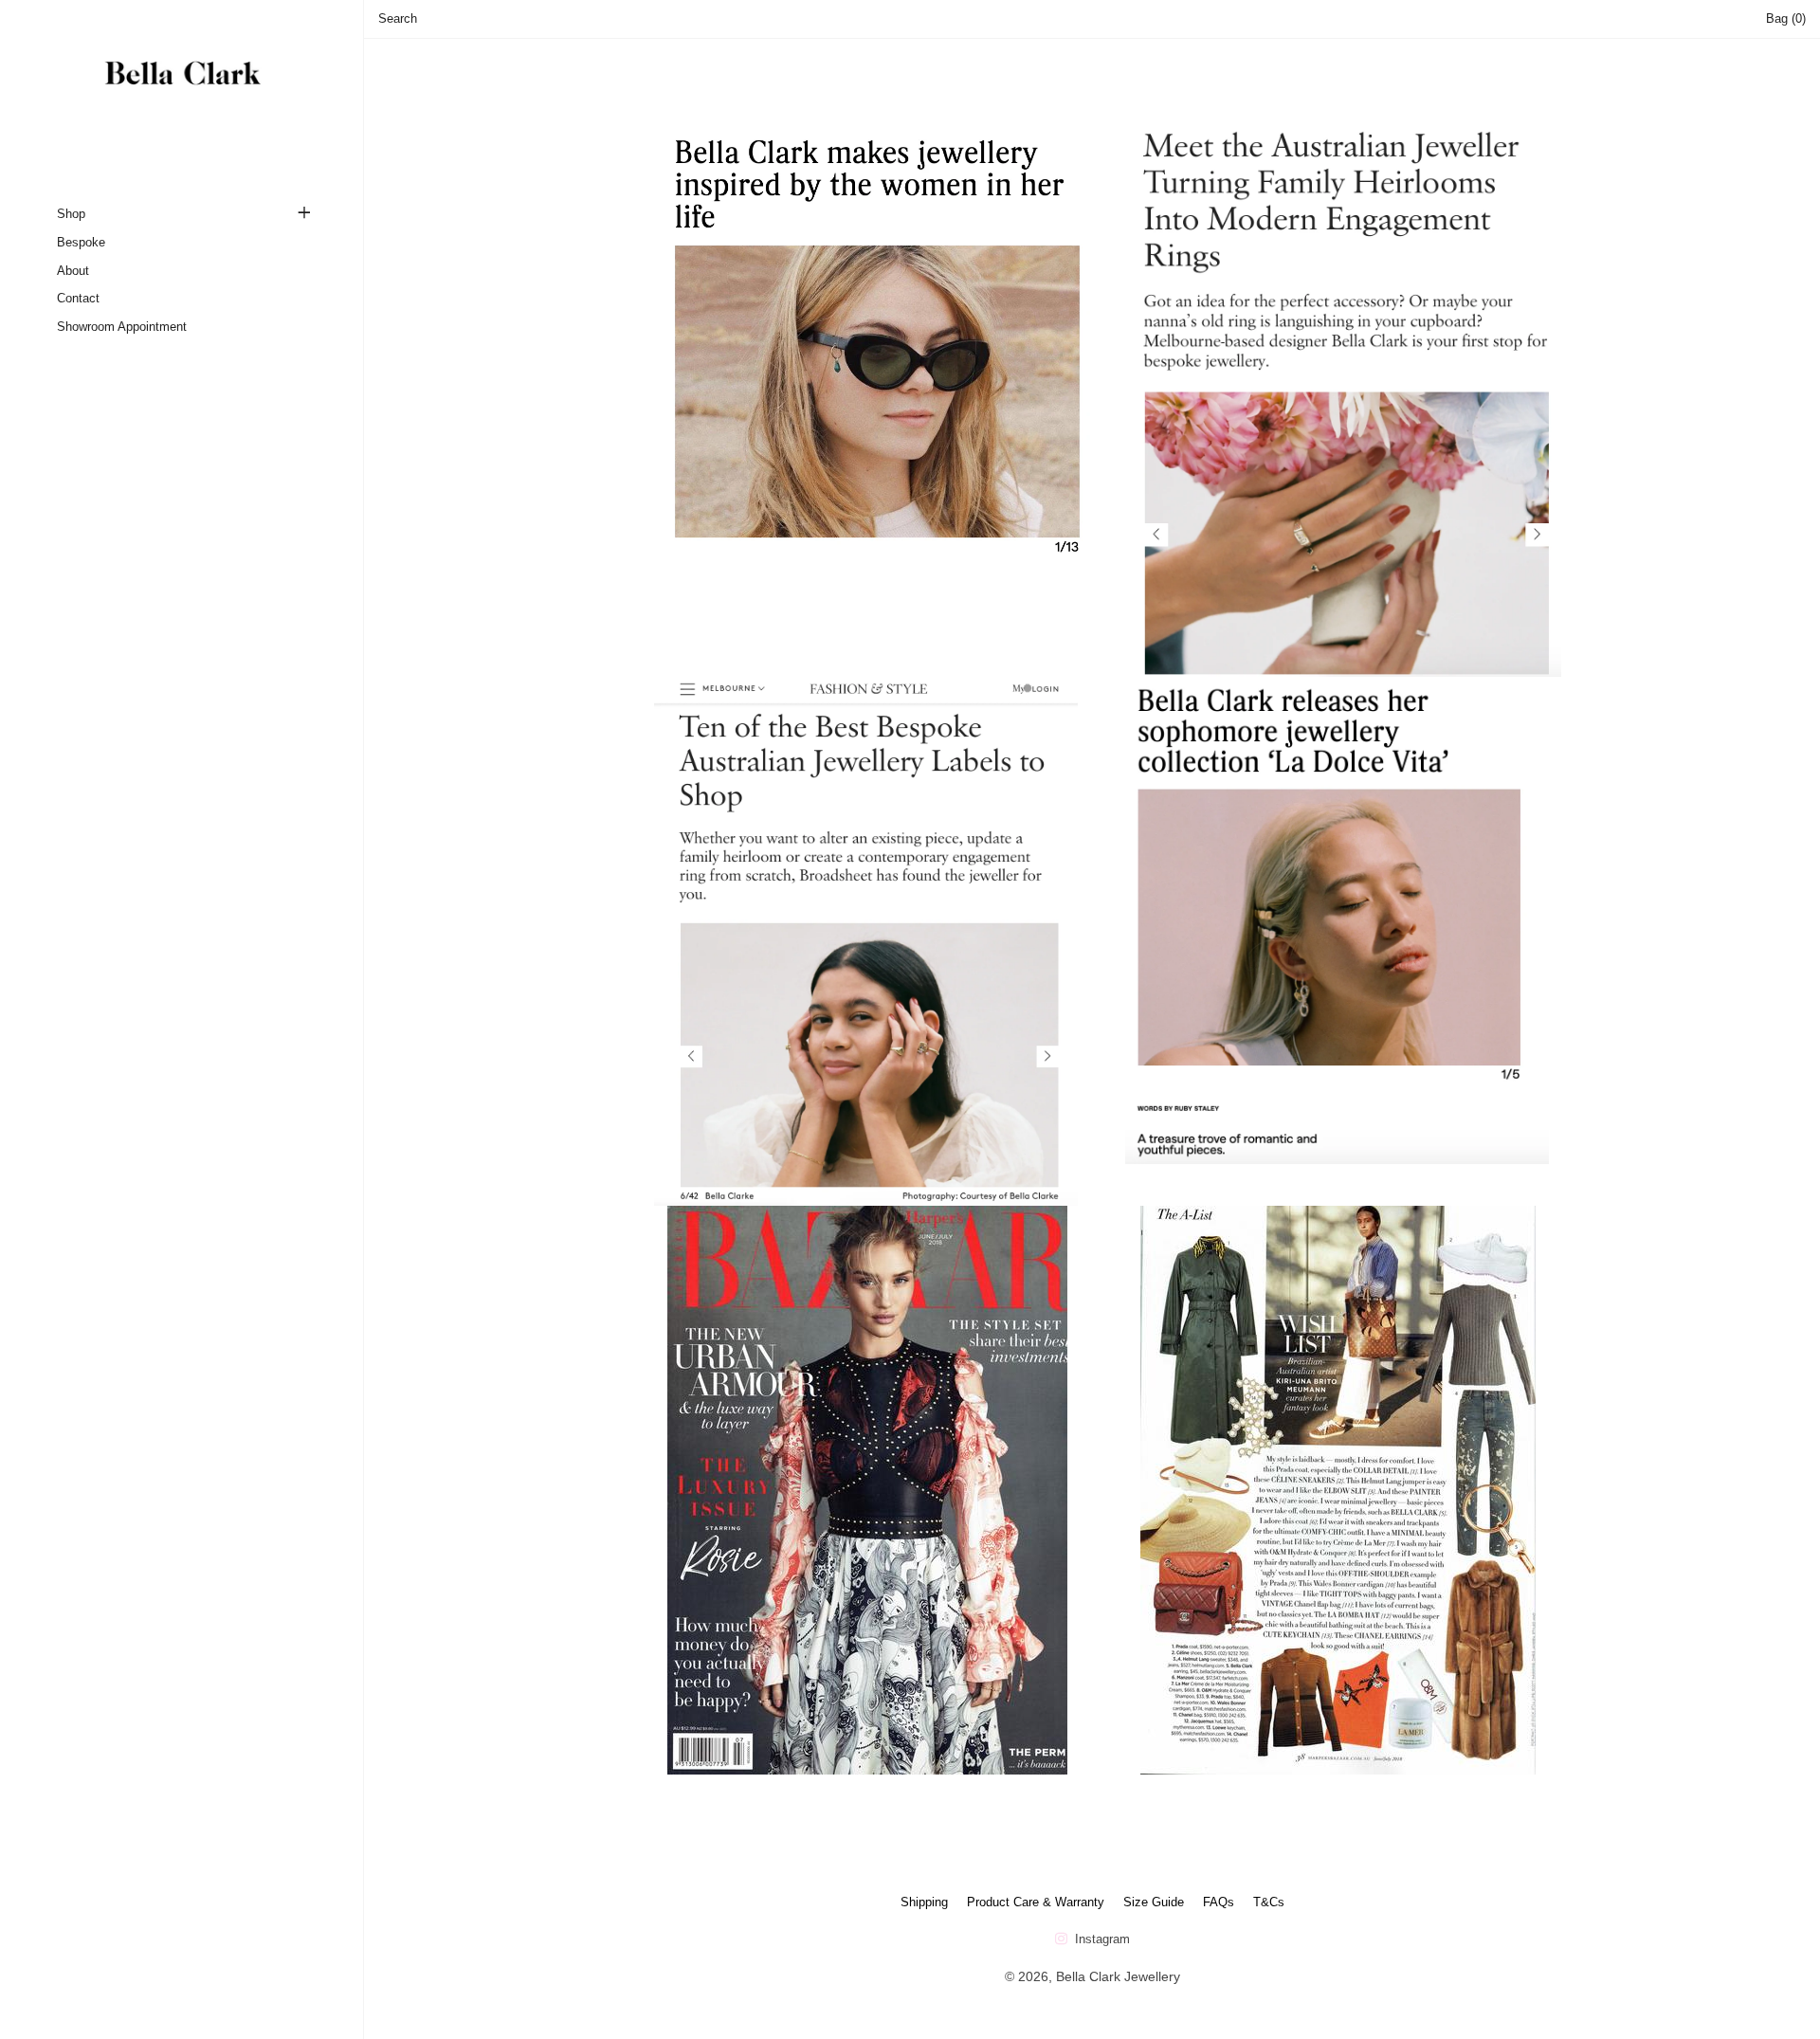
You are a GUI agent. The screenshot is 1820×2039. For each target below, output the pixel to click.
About (73, 271)
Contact (78, 298)
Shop (71, 214)
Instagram (1101, 1939)
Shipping (924, 1902)
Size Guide (1154, 1902)
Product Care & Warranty (1036, 1902)
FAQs (1219, 1902)
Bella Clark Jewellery (1118, 1976)
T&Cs (1269, 1902)
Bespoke (81, 242)
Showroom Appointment (122, 327)
